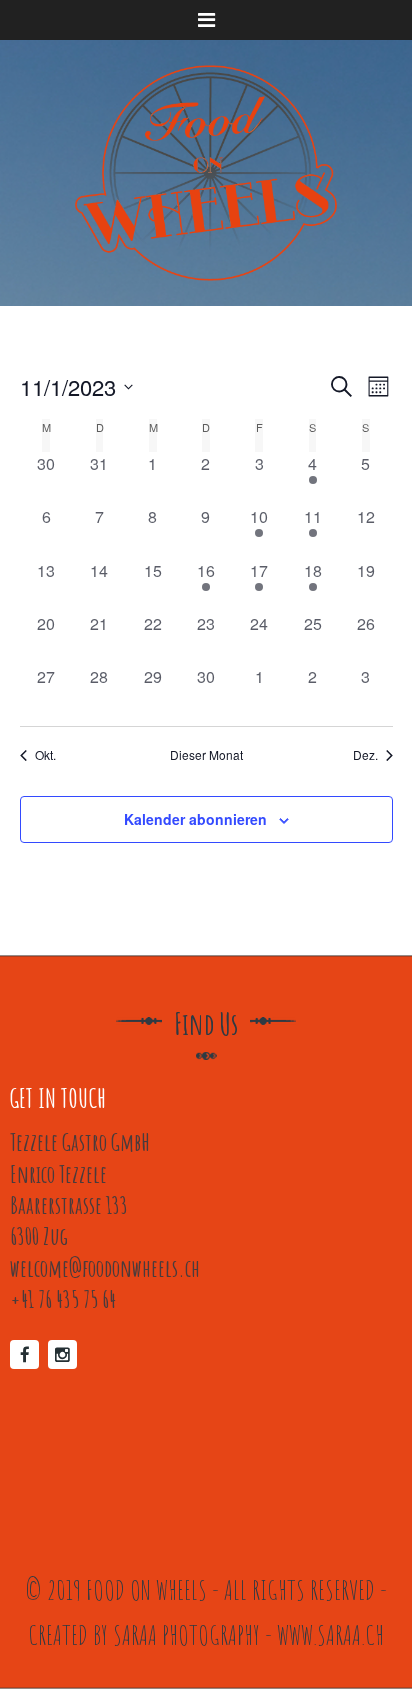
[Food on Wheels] (206, 173)
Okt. (45, 755)
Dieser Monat (206, 755)
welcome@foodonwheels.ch (105, 1267)
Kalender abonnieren (195, 819)
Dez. (365, 755)
